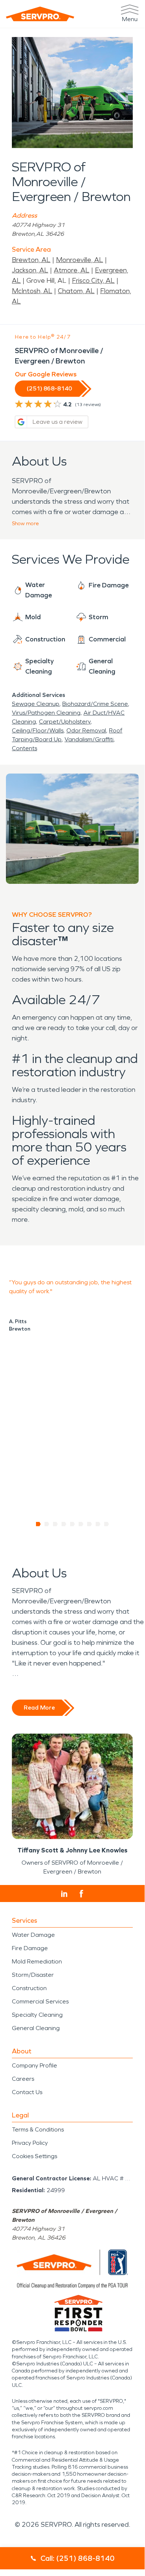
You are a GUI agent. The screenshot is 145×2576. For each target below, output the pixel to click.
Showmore (25, 524)
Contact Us (27, 2092)
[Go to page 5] (72, 1524)
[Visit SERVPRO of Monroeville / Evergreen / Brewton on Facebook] (81, 1894)
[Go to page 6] (81, 1524)
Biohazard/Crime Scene (95, 704)
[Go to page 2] (47, 1524)
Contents (24, 748)
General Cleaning (36, 2028)
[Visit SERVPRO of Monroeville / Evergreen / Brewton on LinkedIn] (64, 1894)
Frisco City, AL (93, 281)
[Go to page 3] (55, 1524)
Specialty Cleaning (37, 2015)
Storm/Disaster (33, 1975)
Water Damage (33, 1935)
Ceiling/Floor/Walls (38, 730)
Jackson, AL (30, 270)
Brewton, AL (31, 260)
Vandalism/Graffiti (89, 739)
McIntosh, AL (32, 291)
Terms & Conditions (38, 2129)
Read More (39, 1708)
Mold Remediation (37, 1961)
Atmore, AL (72, 270)
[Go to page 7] (90, 1524)
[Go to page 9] (107, 1524)
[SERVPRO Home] (40, 14)
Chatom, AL (76, 291)
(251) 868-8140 (49, 388)
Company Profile (34, 2065)
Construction (29, 1988)
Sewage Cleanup (36, 704)
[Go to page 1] (38, 1524)
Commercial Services (40, 2001)
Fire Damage (30, 1948)
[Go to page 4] (64, 1524)
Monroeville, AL (80, 260)
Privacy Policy (30, 2143)
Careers (23, 2079)
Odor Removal (86, 730)
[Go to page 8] (98, 1524)
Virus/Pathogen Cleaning (46, 713)
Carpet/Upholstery (65, 722)
